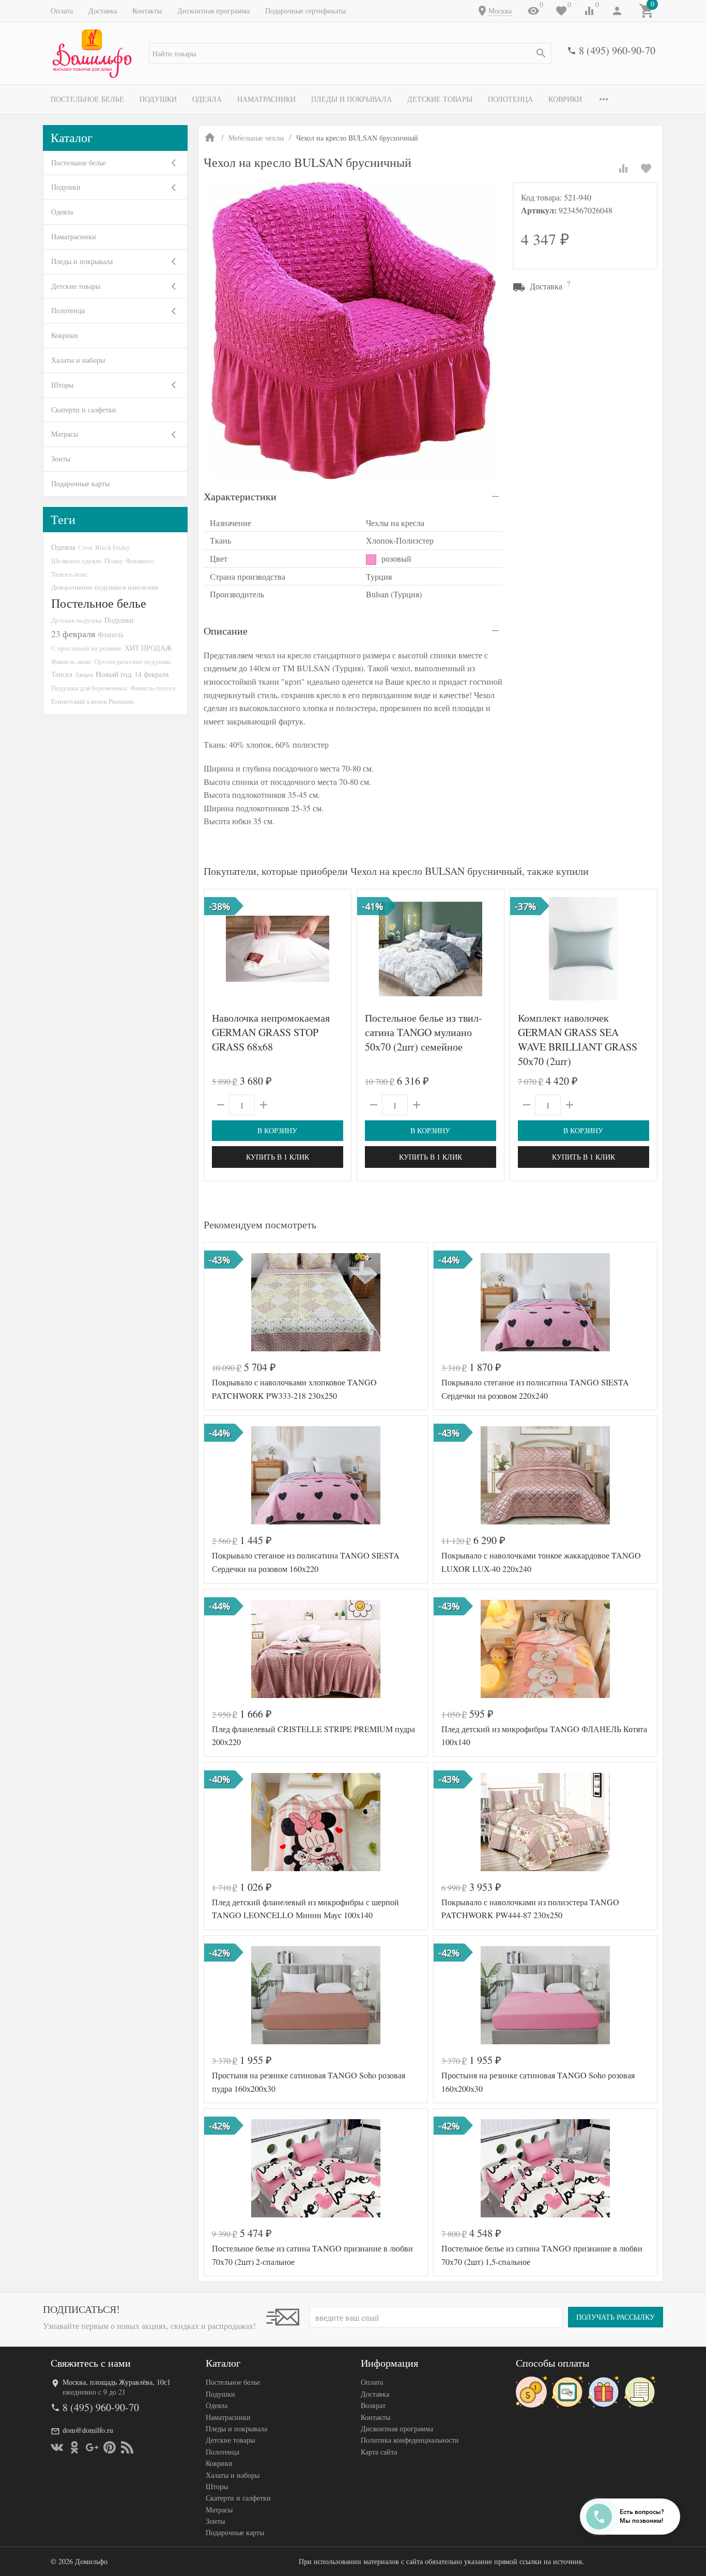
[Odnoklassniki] (74, 2447)
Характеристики (240, 496)
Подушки (158, 99)
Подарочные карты (80, 483)
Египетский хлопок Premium (92, 701)
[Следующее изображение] (337, 949)
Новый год (114, 674)
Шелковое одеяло (76, 561)
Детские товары (440, 99)
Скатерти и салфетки (84, 410)
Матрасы (65, 434)
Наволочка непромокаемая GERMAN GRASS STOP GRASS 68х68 (271, 1032)
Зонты (61, 459)
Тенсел (62, 674)
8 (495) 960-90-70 (617, 50)
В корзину (277, 1130)
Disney (114, 561)
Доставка (103, 11)
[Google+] (92, 2447)
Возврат (373, 2405)
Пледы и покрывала (351, 99)
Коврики (565, 99)
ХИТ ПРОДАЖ (148, 648)
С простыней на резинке (87, 648)
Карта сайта (379, 2452)
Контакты (147, 11)
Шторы (62, 385)
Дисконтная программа (213, 11)
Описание (226, 631)
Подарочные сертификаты (305, 11)
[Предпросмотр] (278, 949)
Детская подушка (76, 620)
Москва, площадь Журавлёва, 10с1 (117, 2382)
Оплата (62, 11)
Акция (84, 674)
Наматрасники (266, 99)
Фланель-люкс (71, 661)
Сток (85, 547)
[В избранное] (646, 168)
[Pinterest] (110, 2447)
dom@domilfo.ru (88, 2430)
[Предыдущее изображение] (218, 949)
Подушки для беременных (89, 688)
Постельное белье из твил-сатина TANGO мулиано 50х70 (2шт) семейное (424, 1032)
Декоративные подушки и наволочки (105, 587)
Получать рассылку (616, 2317)
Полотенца (510, 99)
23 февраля (73, 634)
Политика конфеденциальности (410, 2440)
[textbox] (350, 53)
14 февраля (151, 674)
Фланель (111, 635)
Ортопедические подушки (132, 661)
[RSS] (127, 2447)
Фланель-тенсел (153, 688)
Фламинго (140, 561)
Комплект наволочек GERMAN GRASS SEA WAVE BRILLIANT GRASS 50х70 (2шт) (578, 1039)
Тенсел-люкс (70, 574)
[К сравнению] (623, 168)
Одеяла (207, 99)
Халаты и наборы (78, 360)
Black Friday (112, 547)
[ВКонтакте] (57, 2447)
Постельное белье (87, 99)
